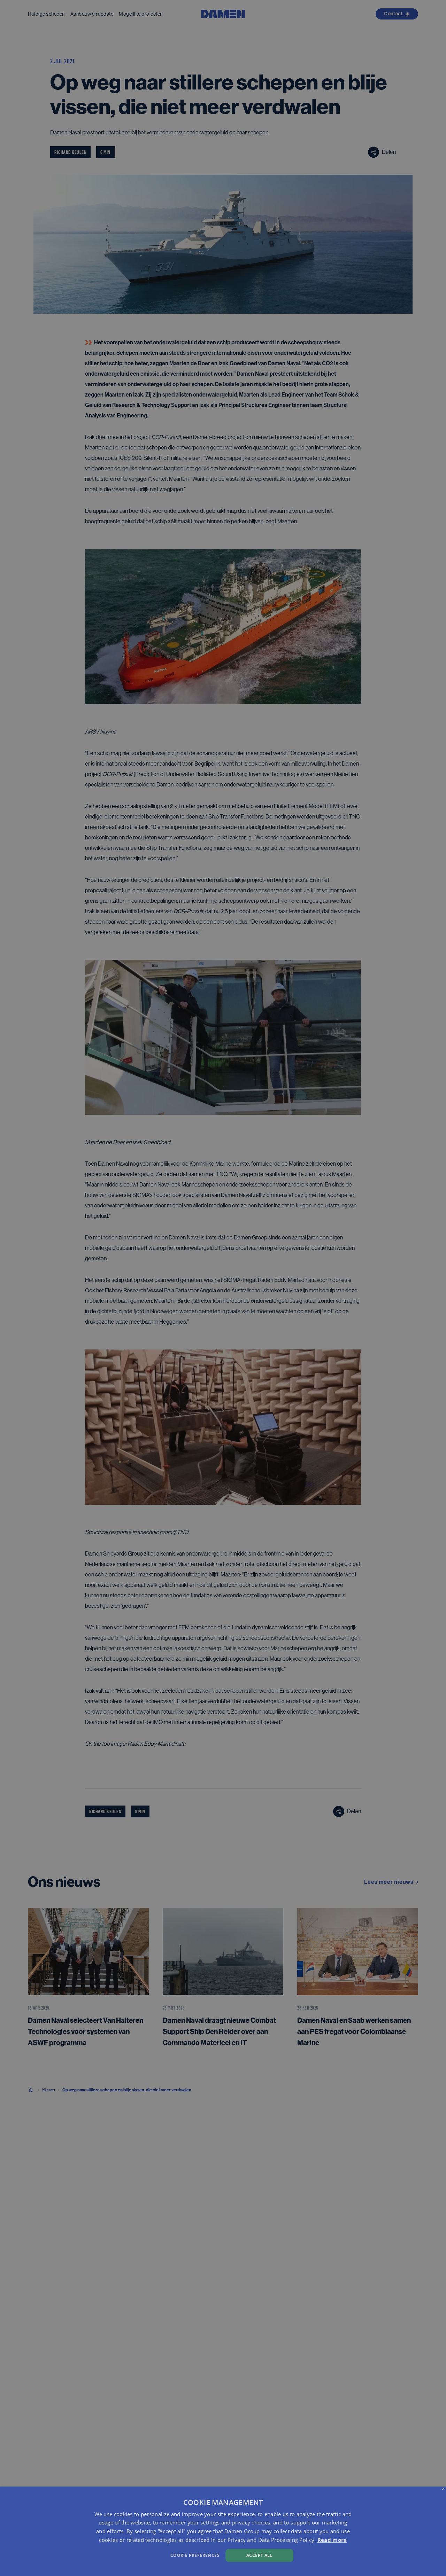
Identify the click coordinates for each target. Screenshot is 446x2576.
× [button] (443, 2489)
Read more (332, 2540)
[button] (151, 2555)
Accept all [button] (259, 2555)
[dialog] (223, 2531)
